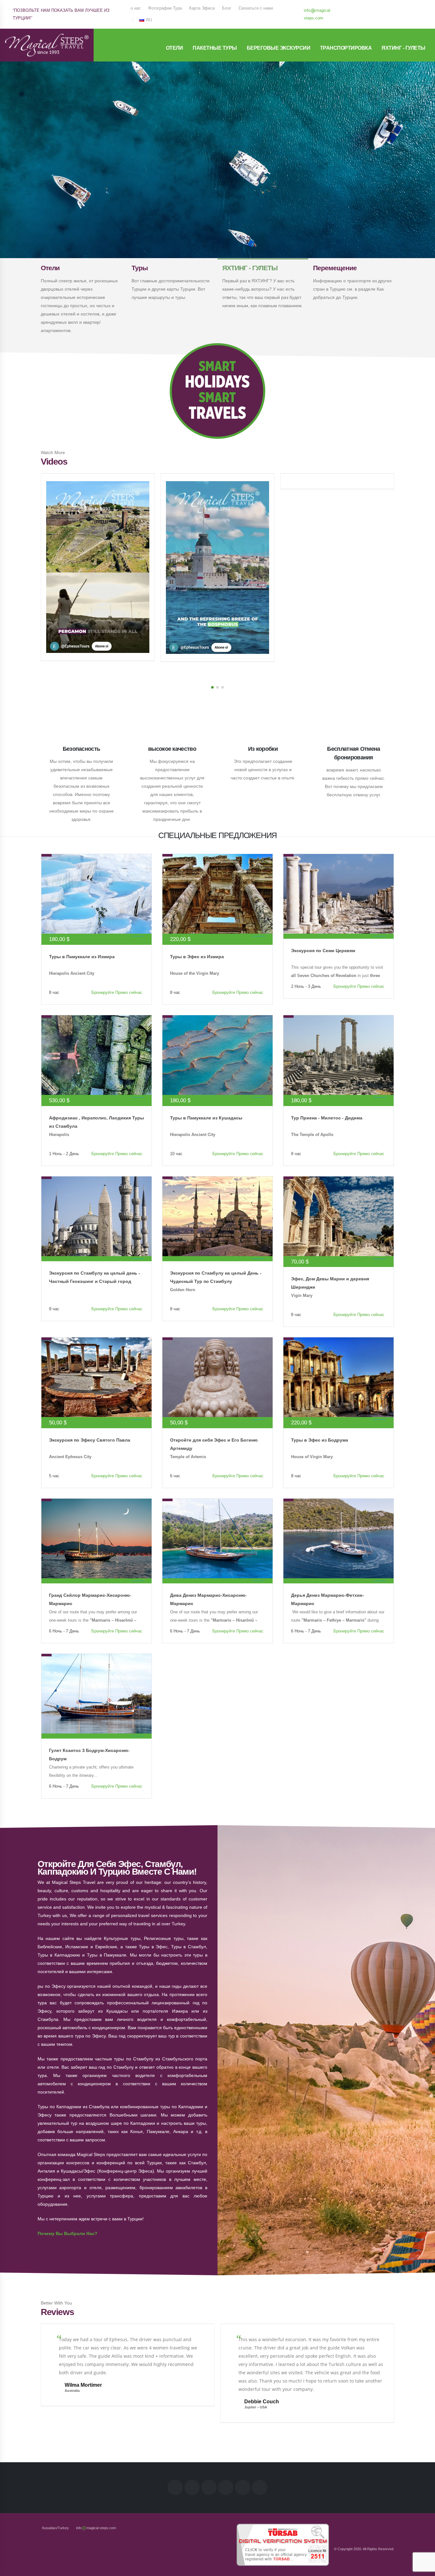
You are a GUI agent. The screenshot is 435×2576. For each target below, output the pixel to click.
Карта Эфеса (202, 8)
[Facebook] (360, 7)
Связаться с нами (256, 8)
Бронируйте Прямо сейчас (117, 993)
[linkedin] (381, 7)
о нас (136, 8)
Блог (227, 8)
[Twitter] (370, 7)
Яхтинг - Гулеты (403, 48)
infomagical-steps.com (317, 14)
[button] (212, 687)
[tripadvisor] (360, 18)
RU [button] (148, 20)
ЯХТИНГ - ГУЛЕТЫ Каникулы (217, 185)
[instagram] (391, 7)
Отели (175, 48)
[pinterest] (402, 7)
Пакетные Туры (215, 48)
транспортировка (346, 48)
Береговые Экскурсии (279, 48)
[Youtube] (412, 7)
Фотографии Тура (165, 8)
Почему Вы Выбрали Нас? (68, 2233)
